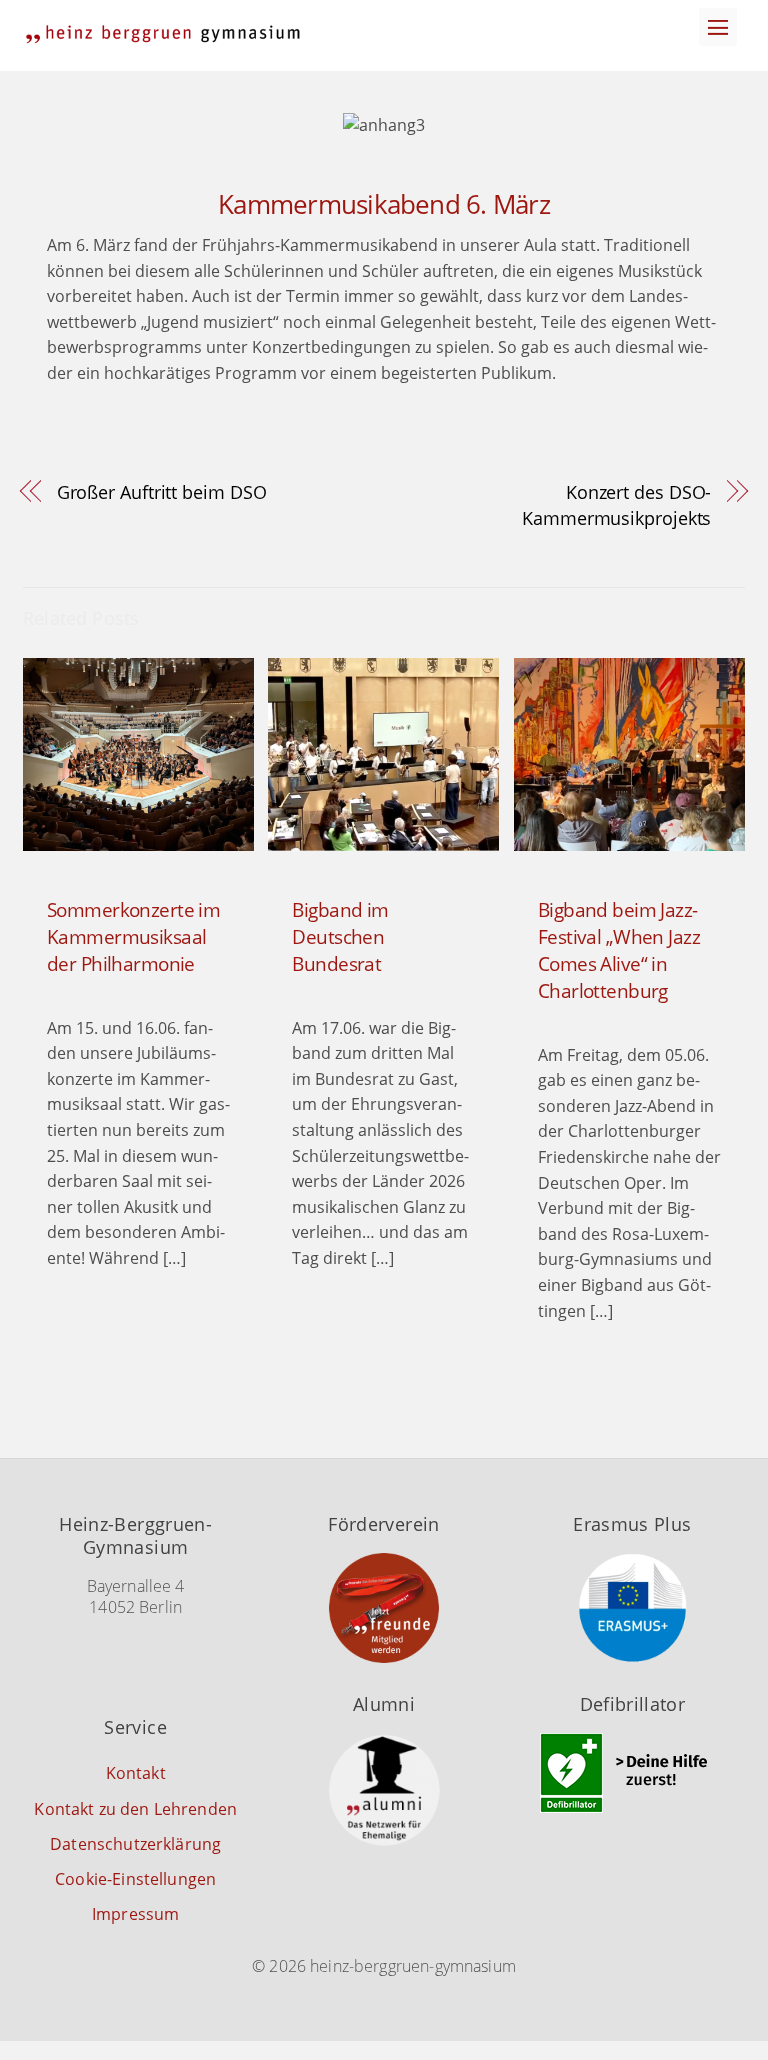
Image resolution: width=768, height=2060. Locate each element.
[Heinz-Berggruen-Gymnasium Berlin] (163, 34)
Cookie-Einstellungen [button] (135, 1879)
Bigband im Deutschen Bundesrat (340, 936)
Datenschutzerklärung (135, 1844)
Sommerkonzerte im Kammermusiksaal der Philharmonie (133, 936)
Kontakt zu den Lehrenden (135, 1809)
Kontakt (136, 1773)
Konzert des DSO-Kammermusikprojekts (616, 504)
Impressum (135, 1914)
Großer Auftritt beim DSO (162, 491)
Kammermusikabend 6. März (384, 204)
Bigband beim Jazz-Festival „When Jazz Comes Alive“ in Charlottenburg (619, 950)
